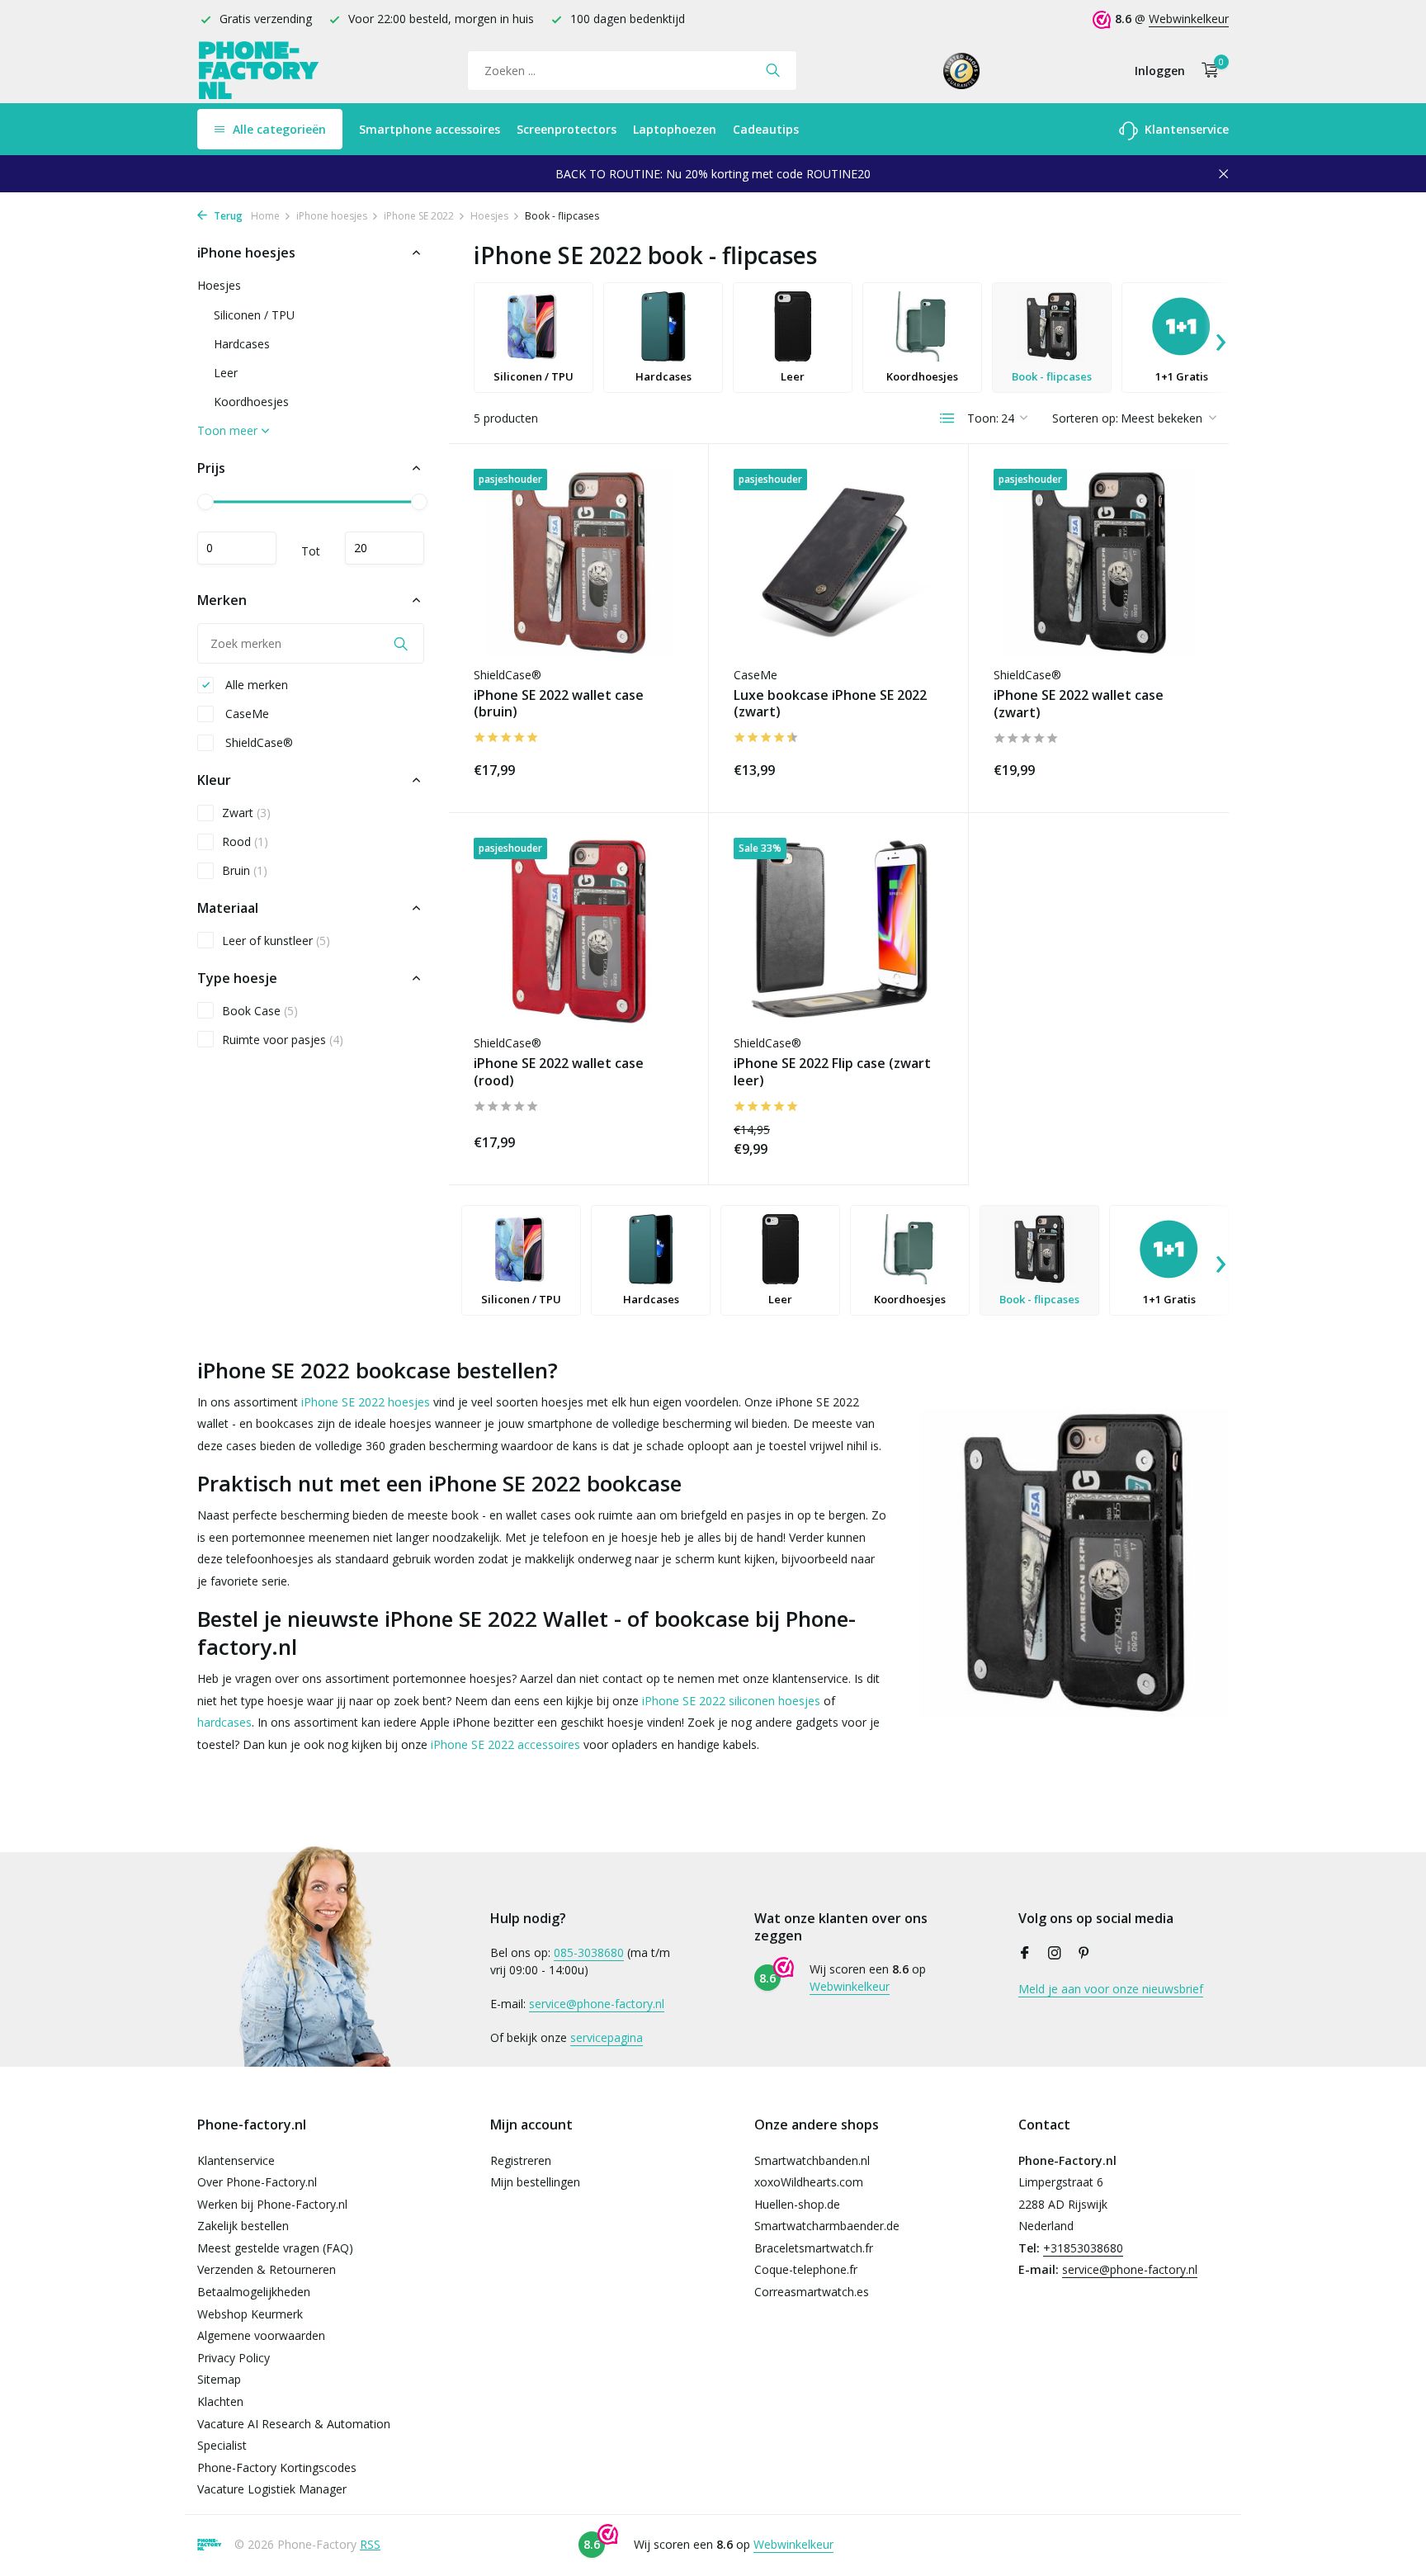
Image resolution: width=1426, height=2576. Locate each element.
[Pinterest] (1084, 1954)
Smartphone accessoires (430, 129)
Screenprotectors (567, 129)
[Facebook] (1025, 1954)
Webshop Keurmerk (250, 2314)
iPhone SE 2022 (419, 216)
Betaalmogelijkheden (254, 2292)
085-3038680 (589, 1952)
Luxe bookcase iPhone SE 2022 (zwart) (830, 704)
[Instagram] (1055, 1954)
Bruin (245, 870)
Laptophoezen (675, 129)
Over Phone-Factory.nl (257, 2182)
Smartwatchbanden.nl (812, 2160)
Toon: (983, 418)
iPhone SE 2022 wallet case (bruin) (559, 704)
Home (265, 216)
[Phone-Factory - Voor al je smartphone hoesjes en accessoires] (259, 71)
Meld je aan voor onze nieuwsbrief (1111, 1989)
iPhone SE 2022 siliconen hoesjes (731, 1701)
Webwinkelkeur (1189, 19)
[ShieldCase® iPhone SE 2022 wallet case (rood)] (578, 931)
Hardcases (242, 344)
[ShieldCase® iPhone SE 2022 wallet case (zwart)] (1099, 563)
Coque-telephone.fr (806, 2269)
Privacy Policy (234, 2358)
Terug (227, 216)
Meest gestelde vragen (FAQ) (275, 2248)
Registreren (521, 2160)
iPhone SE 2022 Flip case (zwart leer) (832, 1072)
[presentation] (1221, 338)
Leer (226, 373)
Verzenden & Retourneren (267, 2269)
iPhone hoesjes (332, 216)
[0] (1206, 71)
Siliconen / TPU (254, 315)
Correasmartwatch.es (812, 2292)
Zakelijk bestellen (243, 2226)
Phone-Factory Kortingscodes (277, 2467)
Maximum (385, 548)
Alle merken (255, 685)
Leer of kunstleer (276, 941)
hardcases (224, 1722)
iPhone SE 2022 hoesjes (366, 1402)
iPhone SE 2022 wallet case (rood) (559, 1072)
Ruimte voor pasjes (283, 1040)
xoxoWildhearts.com (809, 2182)
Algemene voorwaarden (261, 2335)
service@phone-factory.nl (597, 2004)
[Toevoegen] (654, 767)
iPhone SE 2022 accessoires (505, 1744)
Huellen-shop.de (797, 2204)
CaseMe (246, 714)
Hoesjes (489, 216)
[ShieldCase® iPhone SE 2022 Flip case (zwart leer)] (838, 931)
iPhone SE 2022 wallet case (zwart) (1079, 704)
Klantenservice (1185, 129)
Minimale (237, 548)
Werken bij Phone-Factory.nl (272, 2204)
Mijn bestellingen (535, 2182)
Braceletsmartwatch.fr (814, 2248)
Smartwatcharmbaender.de (827, 2226)
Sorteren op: (1085, 418)
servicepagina (607, 2037)
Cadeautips (766, 129)
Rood (245, 841)
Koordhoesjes (251, 402)
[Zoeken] (773, 70)
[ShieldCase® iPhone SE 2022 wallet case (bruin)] (578, 562)
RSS (370, 2544)
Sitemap (219, 2379)
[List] (947, 418)
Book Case (260, 1011)
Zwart (246, 813)
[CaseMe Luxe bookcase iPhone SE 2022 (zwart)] (838, 562)
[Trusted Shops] (962, 70)
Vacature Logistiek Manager (272, 2489)
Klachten (220, 2401)
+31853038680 (1083, 2248)
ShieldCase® (257, 742)
